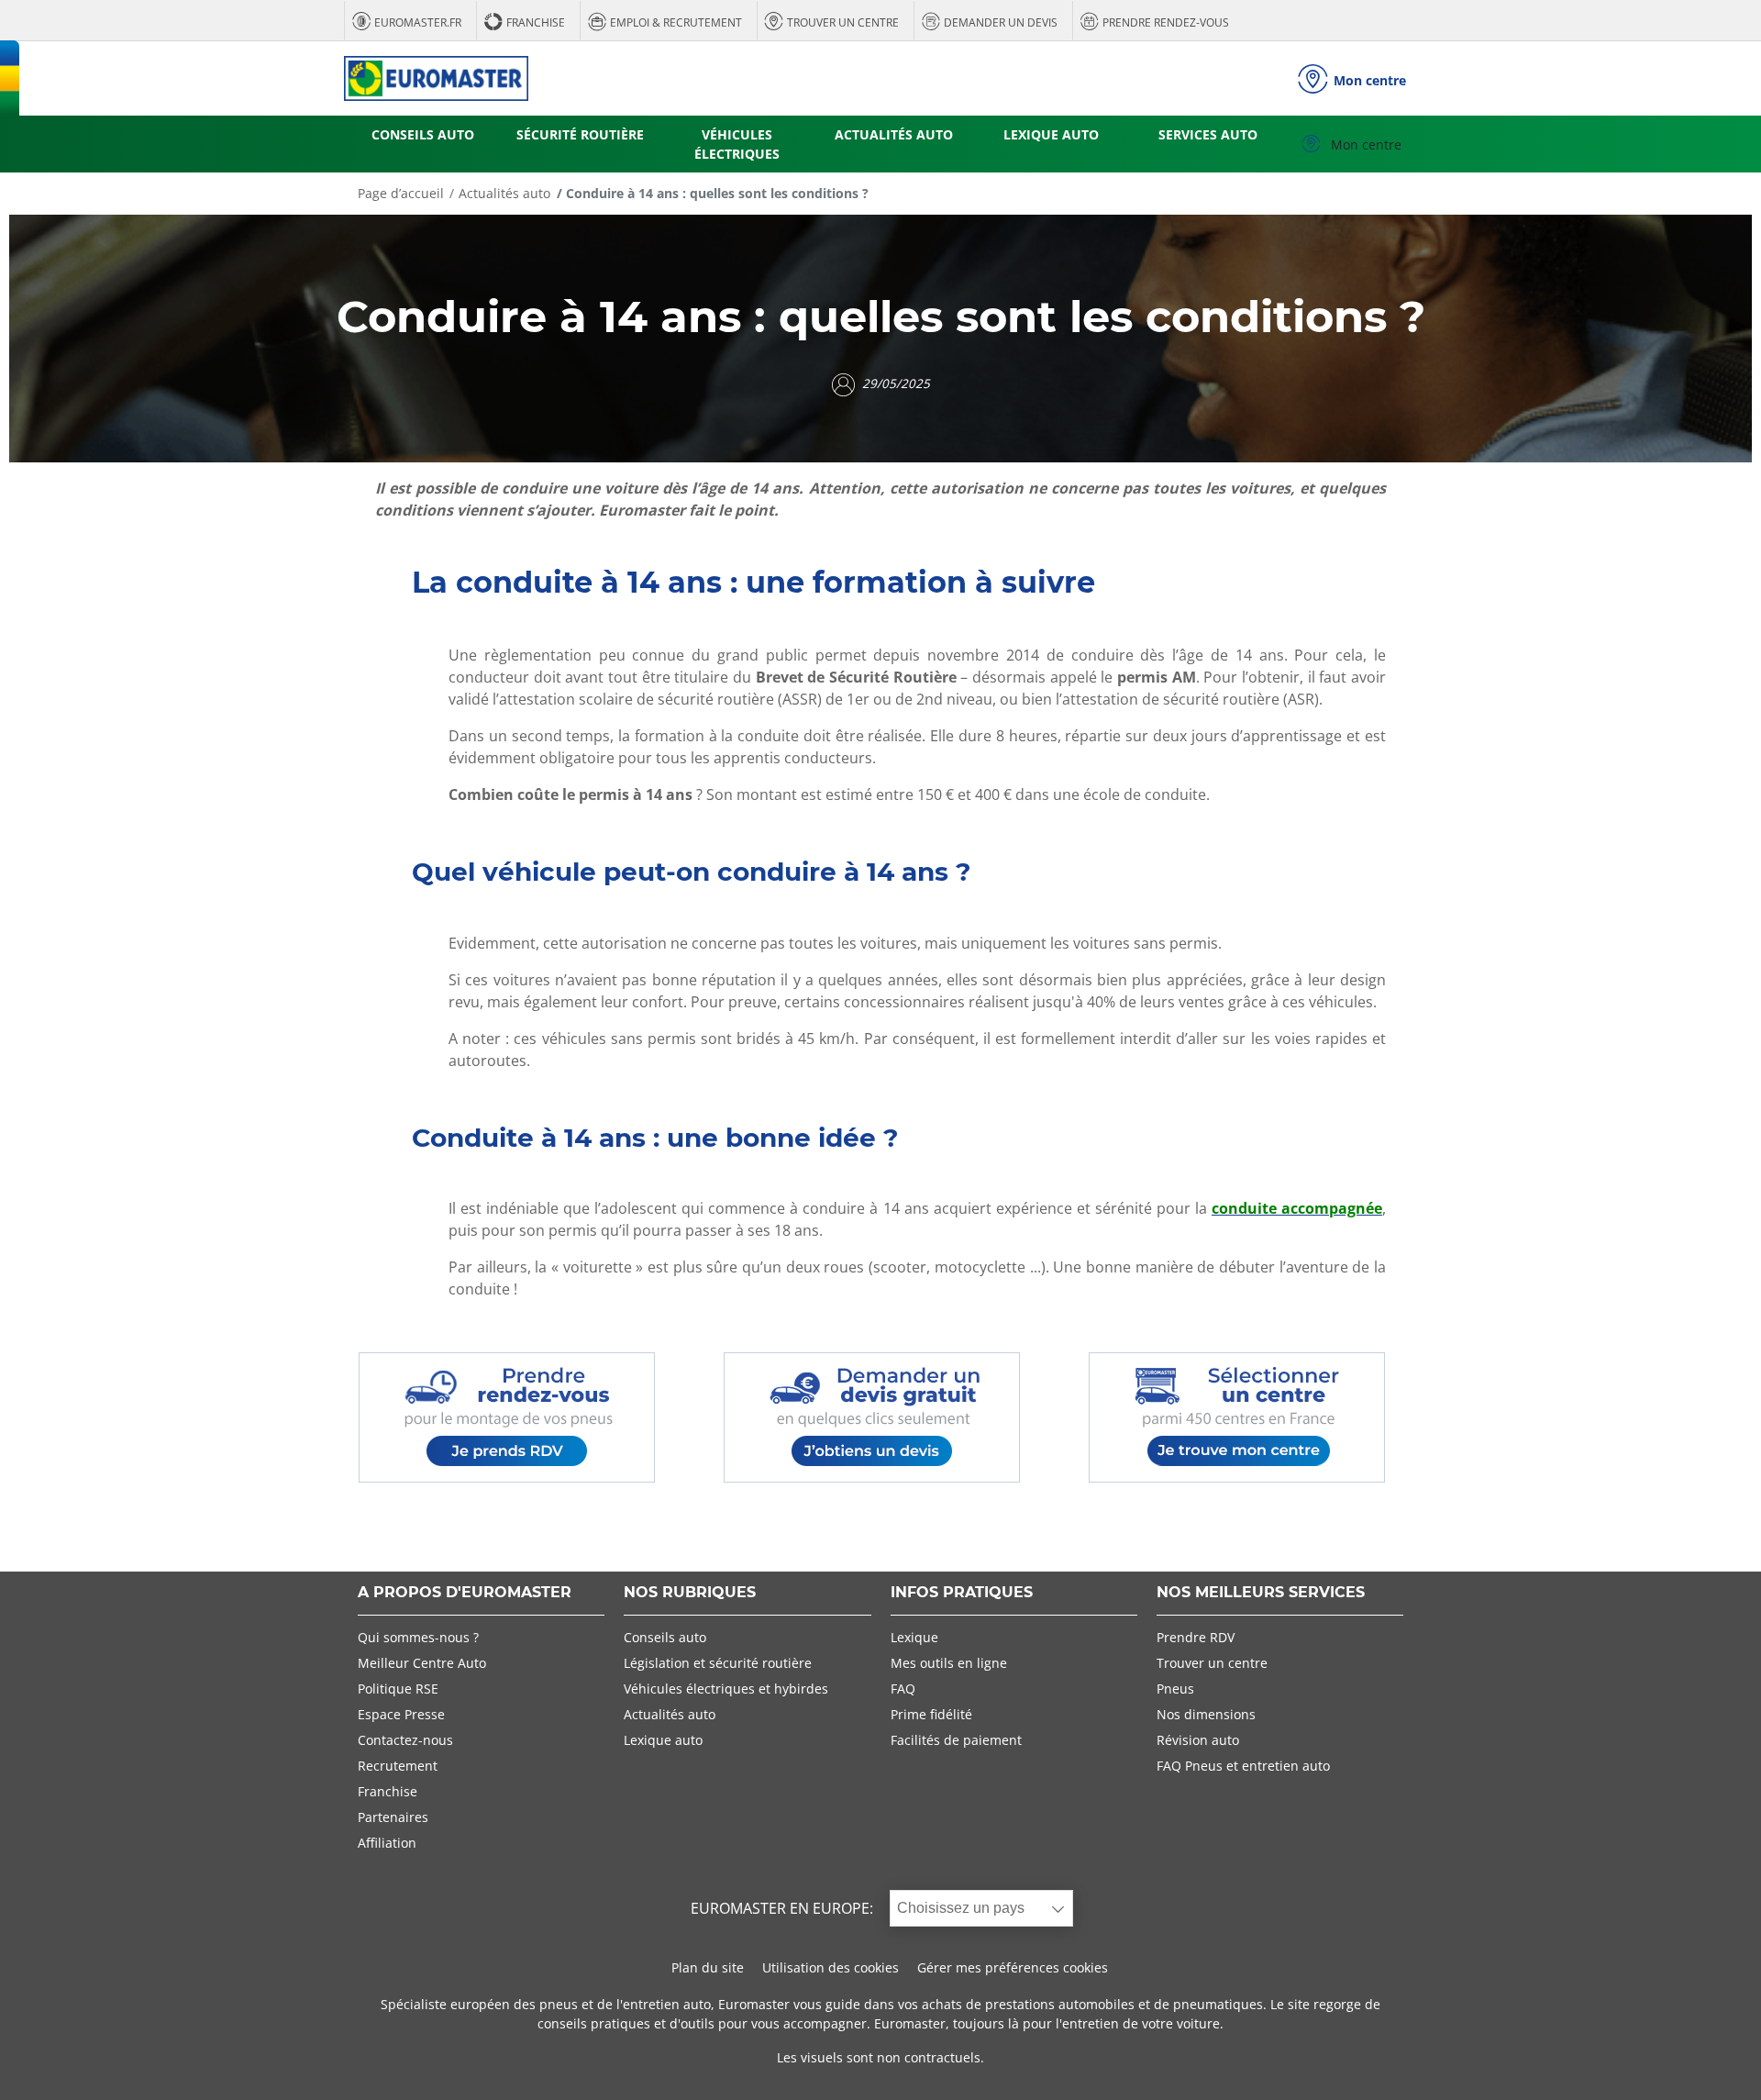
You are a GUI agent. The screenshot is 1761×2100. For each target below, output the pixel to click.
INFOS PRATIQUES (962, 1593)
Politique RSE (398, 1689)
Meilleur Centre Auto (422, 1663)
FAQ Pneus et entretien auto (1243, 1766)
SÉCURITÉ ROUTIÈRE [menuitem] (580, 134)
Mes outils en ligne (949, 1663)
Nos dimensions (1206, 1714)
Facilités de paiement (956, 1740)
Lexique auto (663, 1740)
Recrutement (398, 1766)
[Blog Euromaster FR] (436, 78)
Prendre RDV (1196, 1637)
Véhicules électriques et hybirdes (726, 1689)
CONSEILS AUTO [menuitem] (423, 134)
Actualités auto (504, 193)
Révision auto (1198, 1740)
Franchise (388, 1791)
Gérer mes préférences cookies (1013, 1967)
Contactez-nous (405, 1740)
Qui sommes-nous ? (418, 1637)
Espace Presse (401, 1714)
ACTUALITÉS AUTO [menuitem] (894, 134)
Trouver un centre (1212, 1663)
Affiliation (387, 1843)
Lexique (914, 1637)
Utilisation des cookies (831, 1967)
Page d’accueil (401, 193)
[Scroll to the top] (1713, 2061)
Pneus (1175, 1689)
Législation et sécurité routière (718, 1663)
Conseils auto (665, 1637)
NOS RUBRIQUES (690, 1593)
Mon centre (1364, 144)
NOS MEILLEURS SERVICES (1261, 1593)
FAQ (903, 1689)
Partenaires (393, 1817)
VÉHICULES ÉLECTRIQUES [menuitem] (737, 144)
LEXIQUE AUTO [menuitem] (1051, 134)
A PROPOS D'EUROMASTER (465, 1593)
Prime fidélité (931, 1714)
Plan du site (708, 1967)
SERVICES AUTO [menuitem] (1208, 134)
